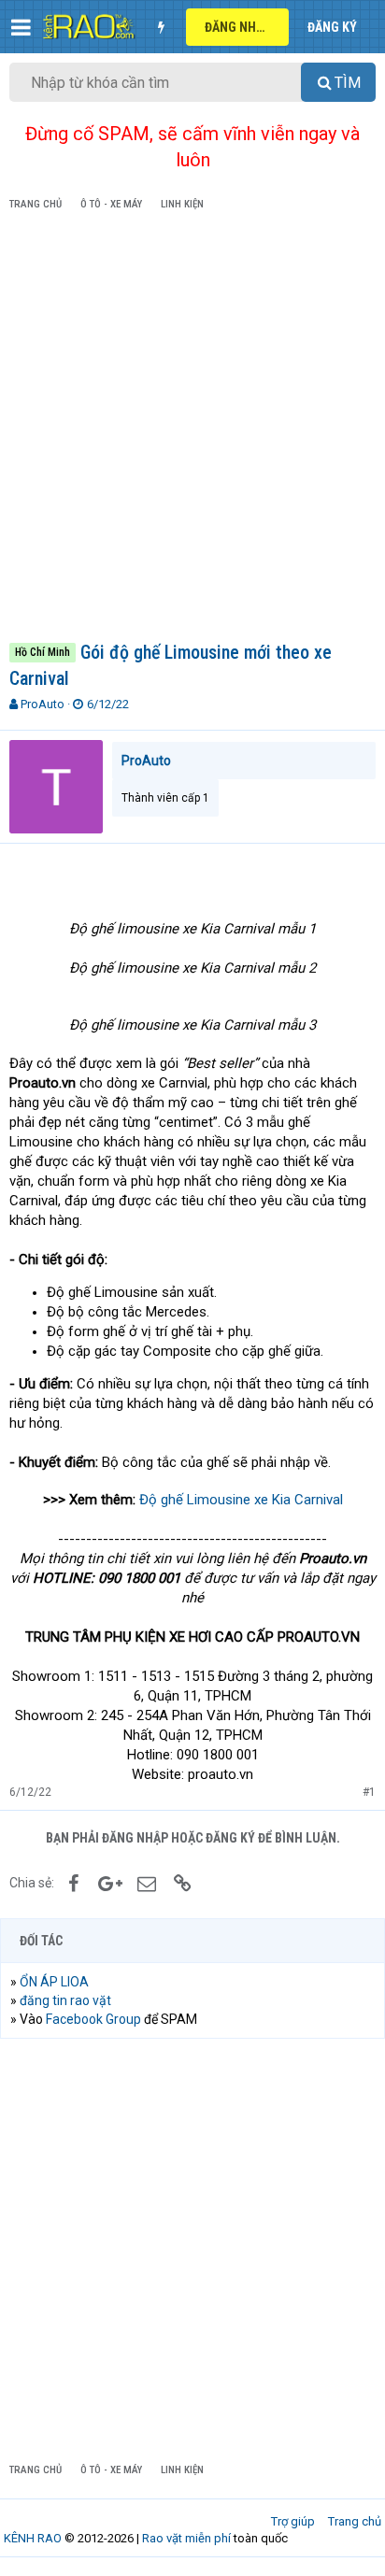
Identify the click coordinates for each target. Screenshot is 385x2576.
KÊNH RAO (33, 2538)
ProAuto (43, 704)
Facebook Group (93, 2019)
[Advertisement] (192, 430)
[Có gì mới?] (161, 27)
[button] (21, 27)
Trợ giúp (293, 2521)
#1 (369, 1792)
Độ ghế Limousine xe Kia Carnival (241, 1500)
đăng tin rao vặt (65, 2000)
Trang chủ (355, 2521)
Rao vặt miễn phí (186, 2538)
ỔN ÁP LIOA (54, 1982)
